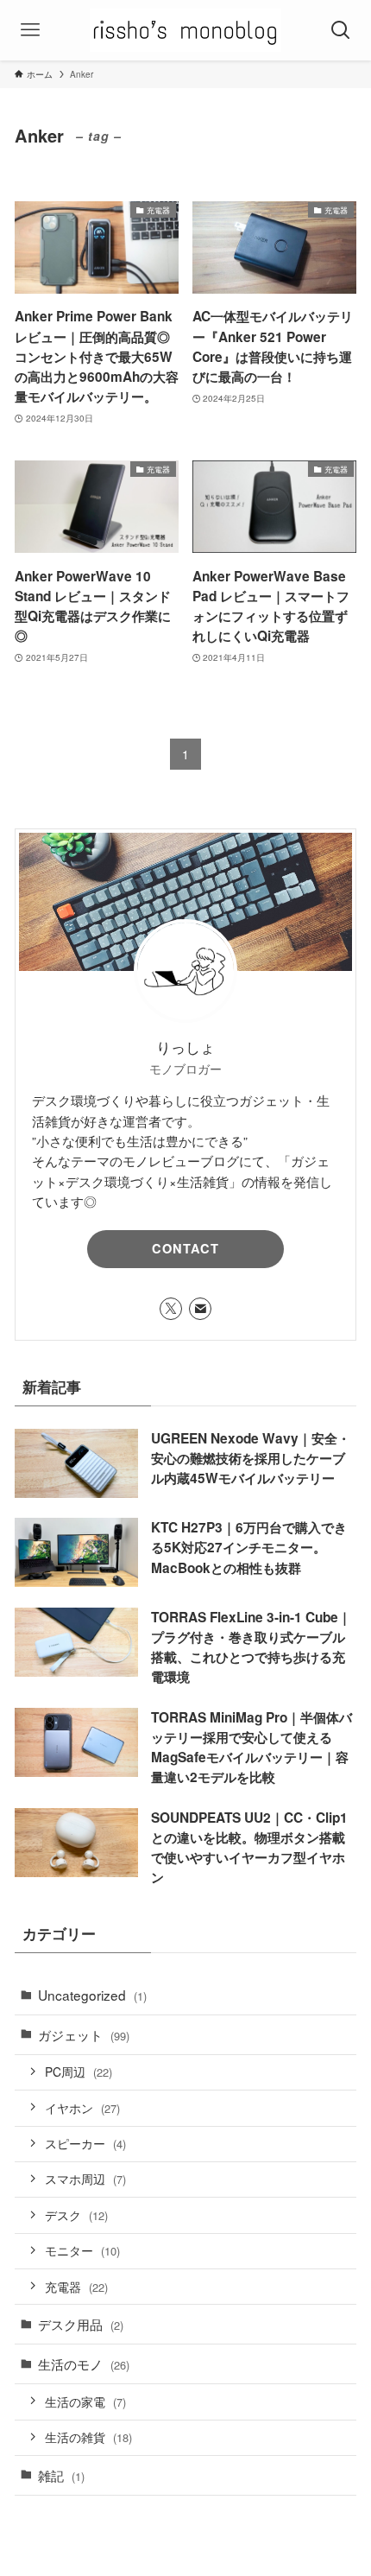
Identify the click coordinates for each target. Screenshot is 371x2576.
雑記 (61, 2475)
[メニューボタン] (30, 30)
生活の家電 (85, 2402)
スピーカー (85, 2143)
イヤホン (82, 2108)
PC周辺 (79, 2072)
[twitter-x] (171, 1309)
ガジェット (84, 2034)
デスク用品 (81, 2324)
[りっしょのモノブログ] (185, 30)
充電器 (76, 2287)
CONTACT (185, 1248)
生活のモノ (84, 2363)
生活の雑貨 (88, 2437)
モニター (82, 2250)
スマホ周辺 (85, 2179)
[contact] (200, 1309)
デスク (76, 2215)
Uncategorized (92, 1995)
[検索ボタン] (341, 30)
